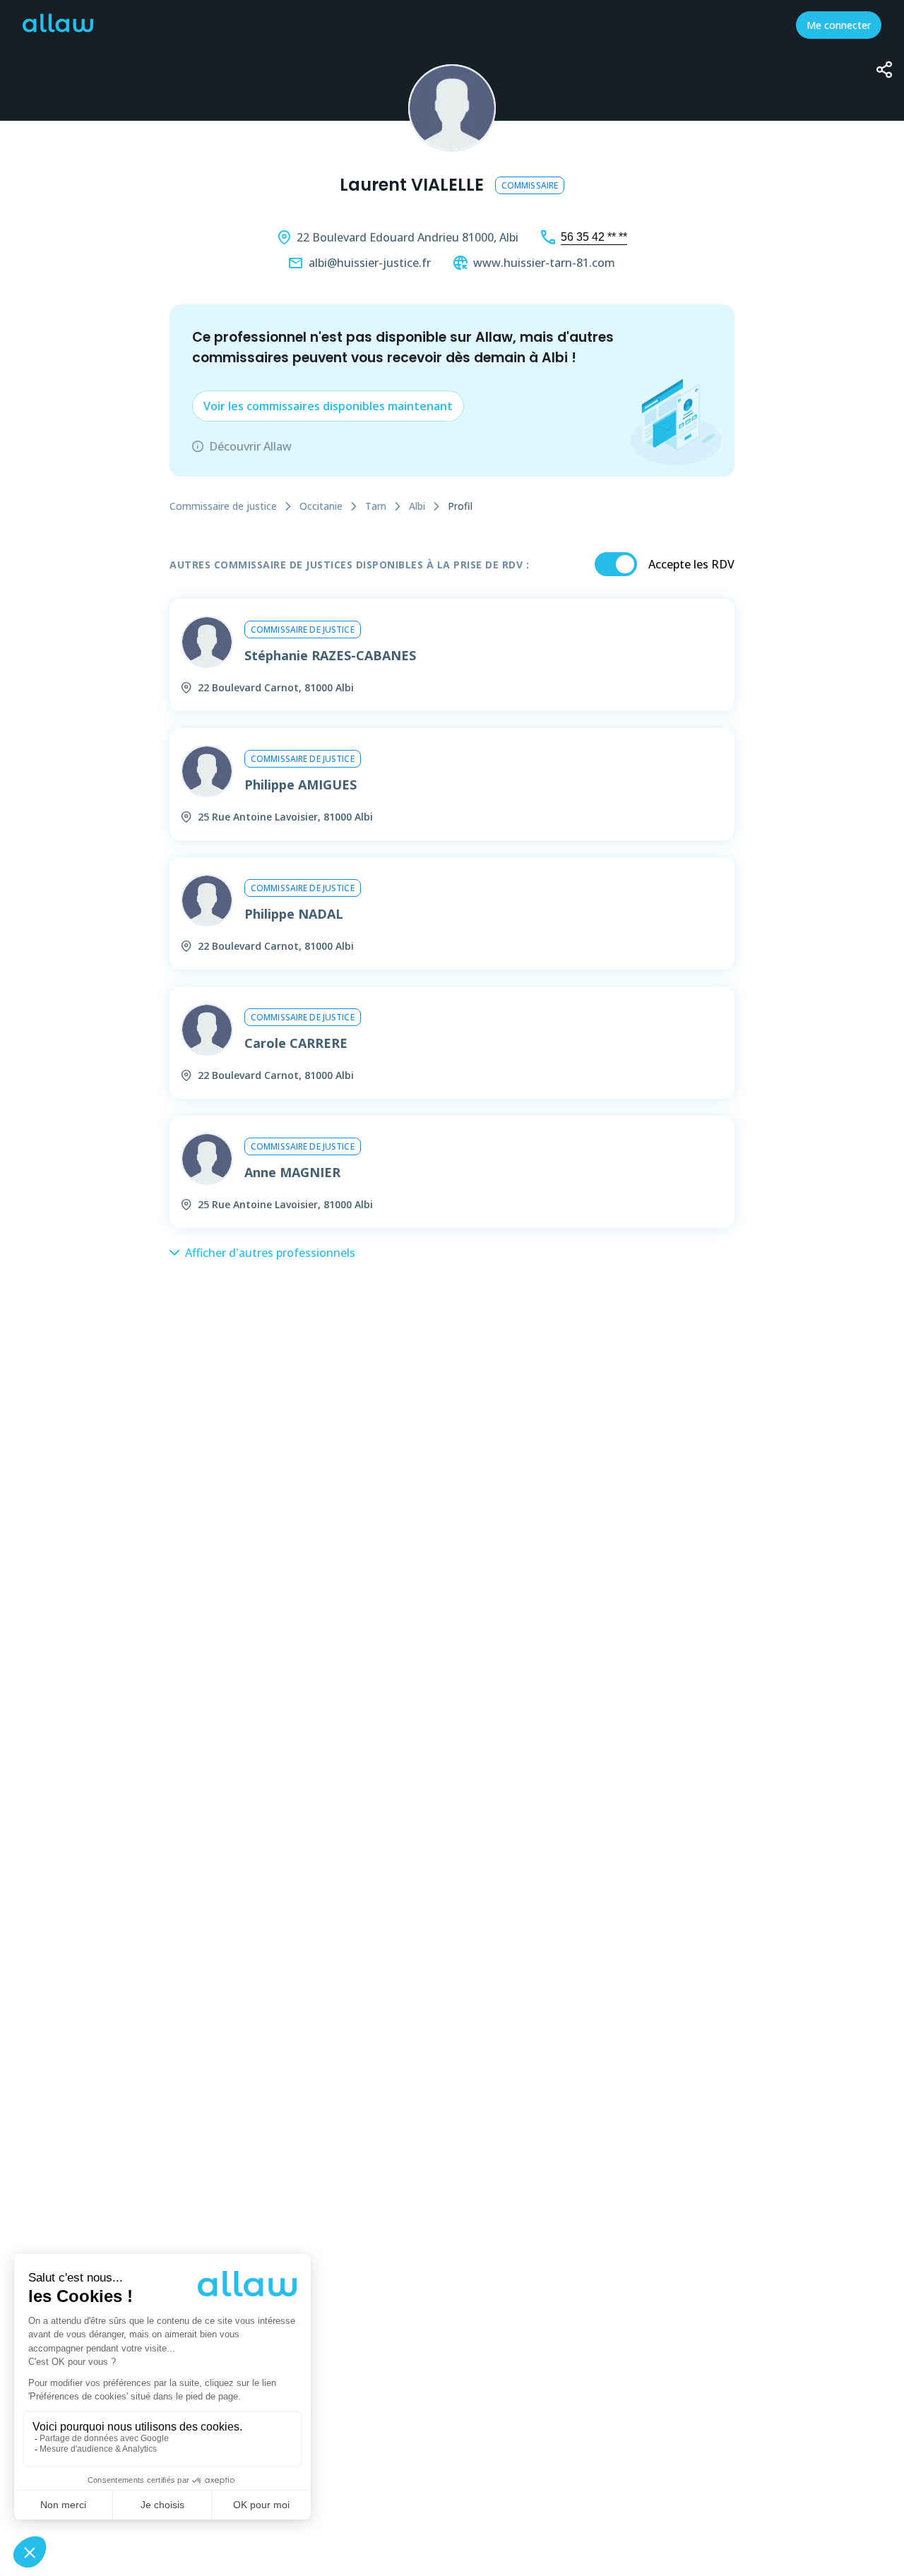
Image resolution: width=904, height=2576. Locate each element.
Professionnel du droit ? (719, 25)
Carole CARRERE (296, 1043)
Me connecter (839, 25)
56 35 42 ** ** (594, 237)
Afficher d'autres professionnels (270, 1253)
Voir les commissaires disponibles (328, 406)
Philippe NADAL (294, 914)
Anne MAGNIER (292, 1172)
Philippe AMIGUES (301, 785)
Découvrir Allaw (250, 446)
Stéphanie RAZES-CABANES (330, 655)
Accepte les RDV (691, 564)
